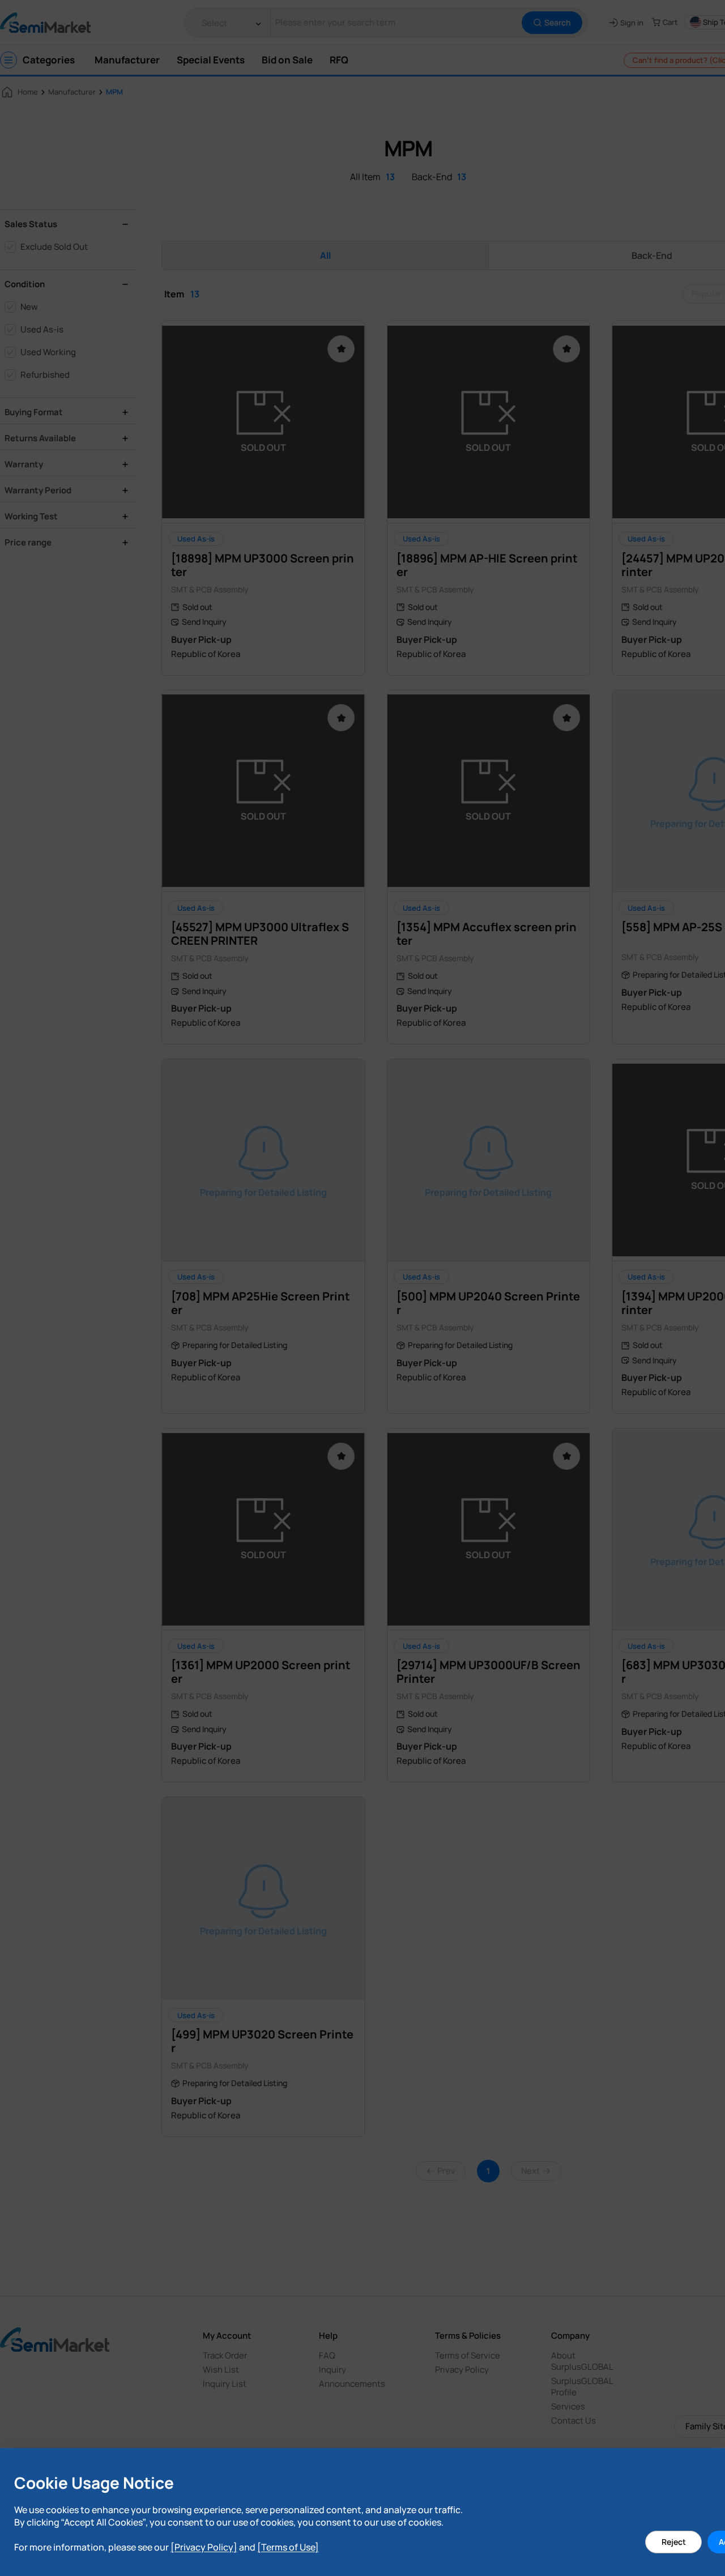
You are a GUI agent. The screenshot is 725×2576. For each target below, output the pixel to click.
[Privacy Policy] (204, 2547)
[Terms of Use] (288, 2547)
